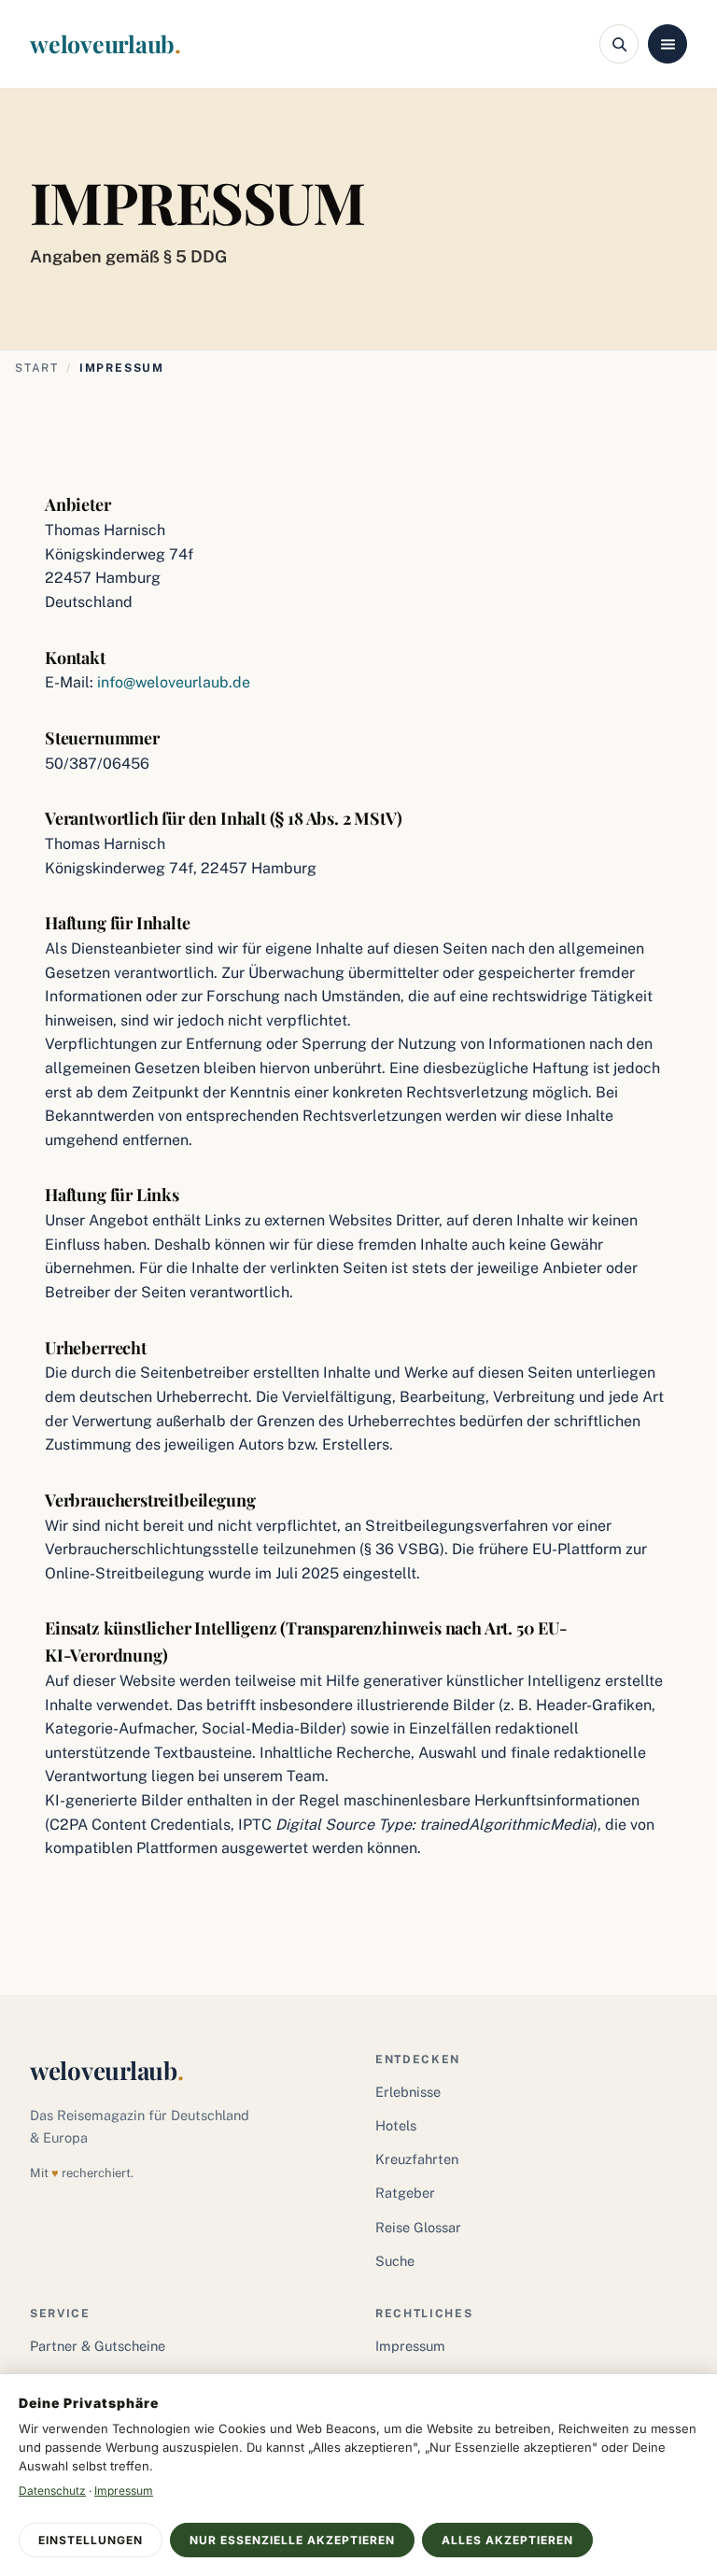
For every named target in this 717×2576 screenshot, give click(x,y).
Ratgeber (405, 2193)
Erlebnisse (408, 2092)
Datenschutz (52, 2491)
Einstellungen (91, 2540)
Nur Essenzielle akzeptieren (292, 2540)
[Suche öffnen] (619, 44)
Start (37, 368)
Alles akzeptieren (507, 2540)
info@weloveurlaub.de (174, 682)
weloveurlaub (105, 43)
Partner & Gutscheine (98, 2346)
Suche (395, 2261)
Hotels (396, 2125)
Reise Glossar (418, 2227)
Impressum (410, 2346)
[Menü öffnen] (668, 44)
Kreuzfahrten (417, 2159)
